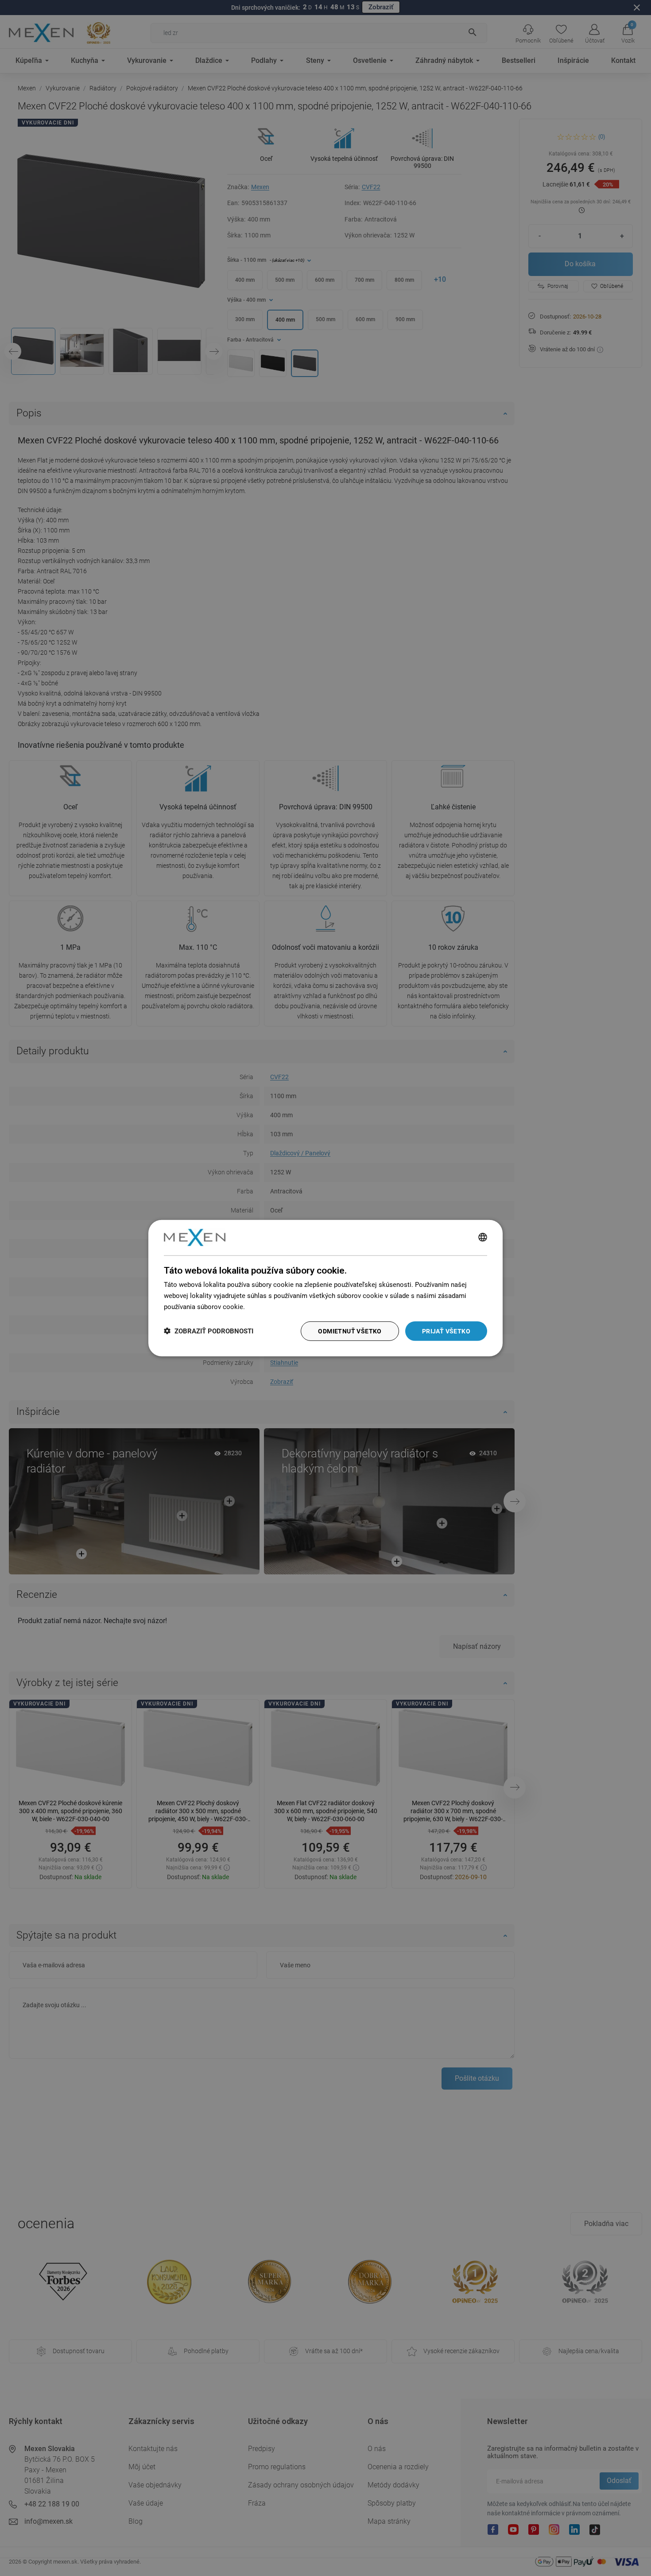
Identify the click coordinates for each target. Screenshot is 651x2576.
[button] (209, 1331)
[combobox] (483, 1237)
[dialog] (325, 1288)
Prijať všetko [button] (446, 1331)
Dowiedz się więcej (275, 1306)
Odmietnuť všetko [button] (350, 1331)
